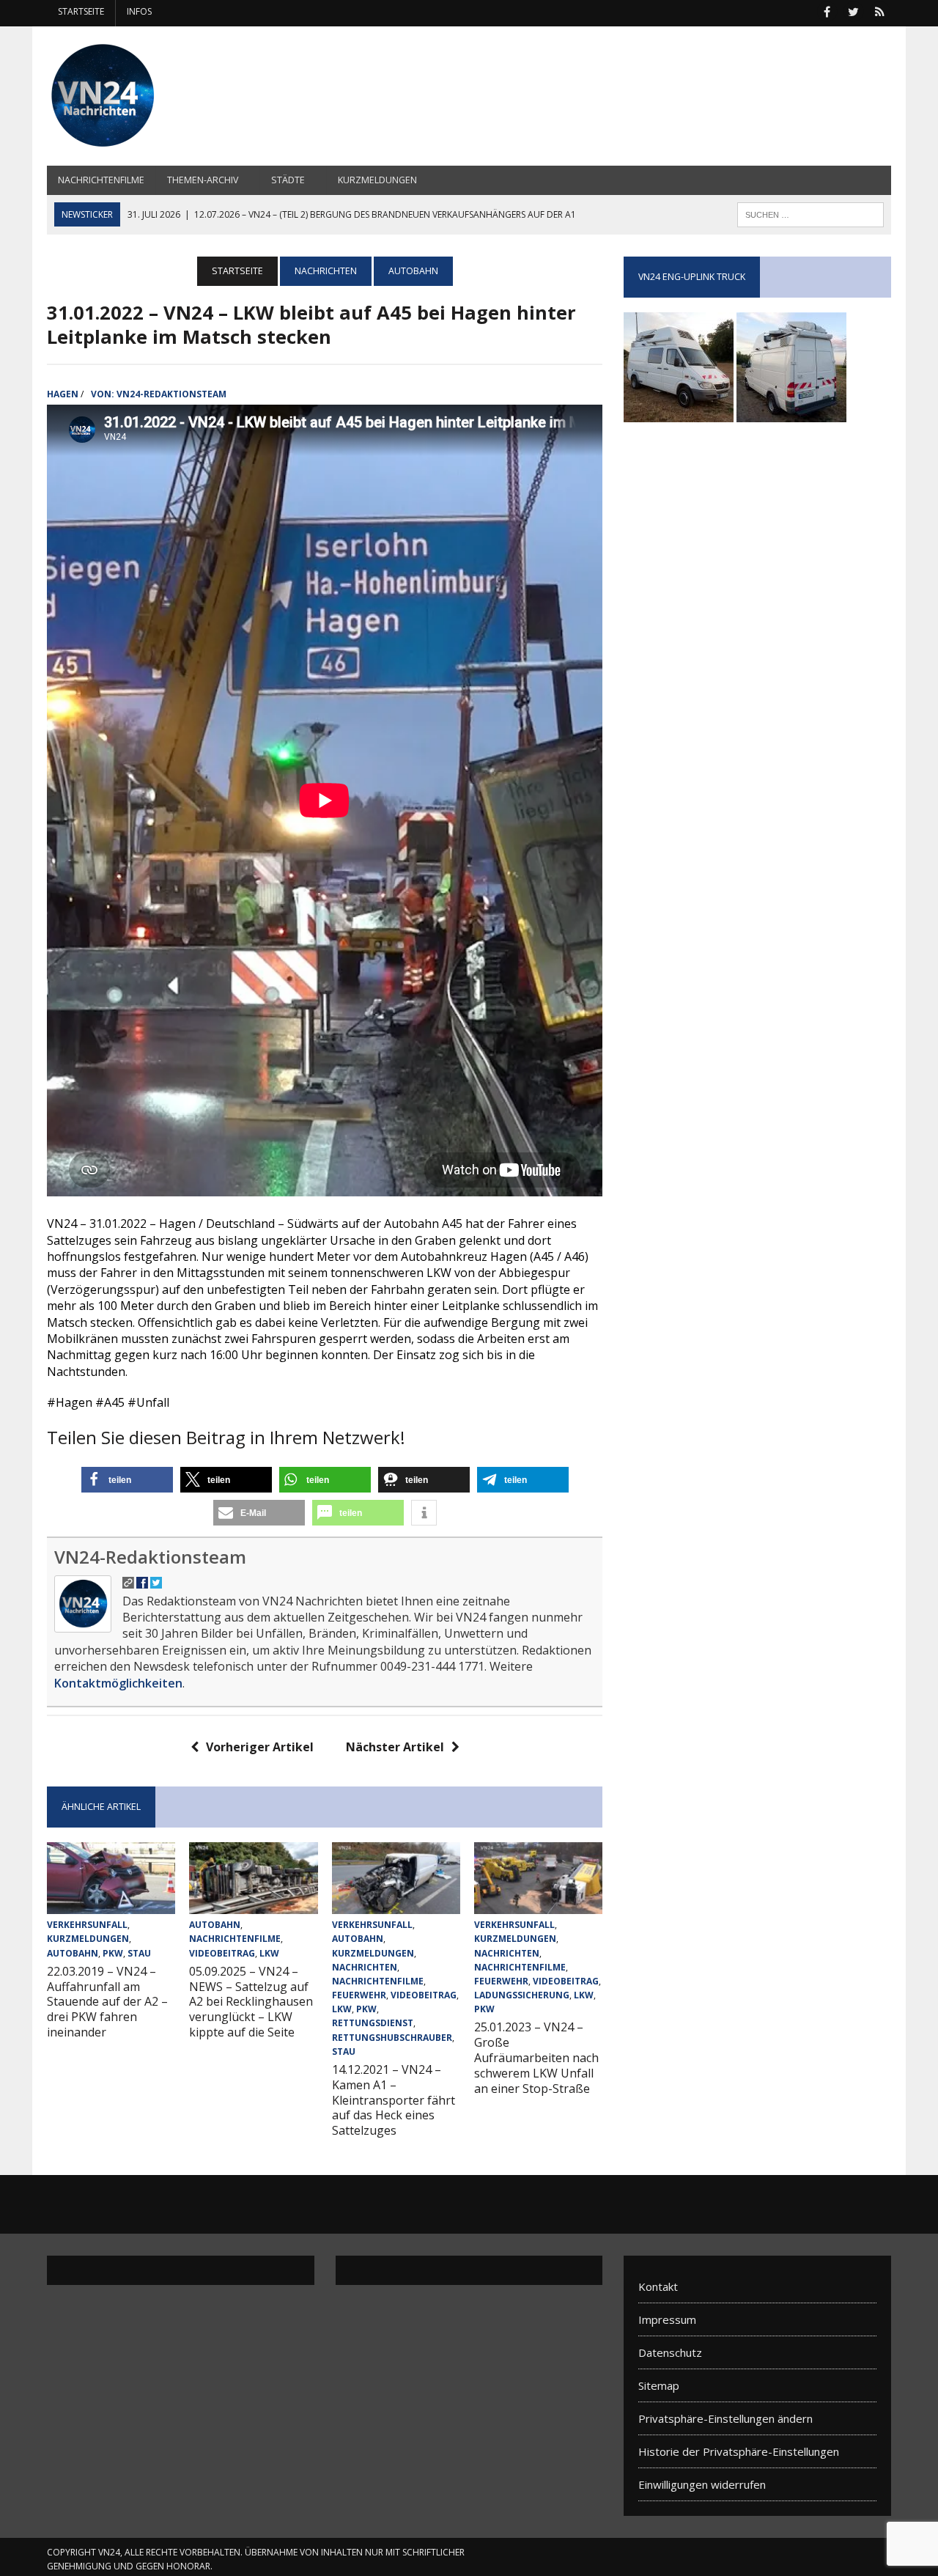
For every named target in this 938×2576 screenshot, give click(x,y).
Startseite (81, 11)
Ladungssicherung (522, 1995)
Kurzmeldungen (377, 180)
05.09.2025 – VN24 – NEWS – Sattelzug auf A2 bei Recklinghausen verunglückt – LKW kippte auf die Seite (251, 2002)
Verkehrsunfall (87, 1925)
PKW (113, 1953)
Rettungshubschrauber (392, 2038)
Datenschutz (670, 2352)
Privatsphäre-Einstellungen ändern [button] (725, 2418)
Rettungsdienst (373, 2023)
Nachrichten (326, 271)
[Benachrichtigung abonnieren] (879, 10)
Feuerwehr (359, 1995)
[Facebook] (827, 10)
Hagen (63, 394)
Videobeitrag (222, 1953)
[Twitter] (853, 10)
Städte (288, 180)
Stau (139, 1953)
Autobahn (73, 1953)
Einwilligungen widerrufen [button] (702, 2484)
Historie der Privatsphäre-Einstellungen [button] (739, 2451)
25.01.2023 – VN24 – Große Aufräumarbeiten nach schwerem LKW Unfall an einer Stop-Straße (536, 2057)
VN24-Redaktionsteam (171, 394)
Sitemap (659, 2385)
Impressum (667, 2319)
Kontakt (658, 2286)
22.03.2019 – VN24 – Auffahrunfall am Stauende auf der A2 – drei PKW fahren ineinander (107, 2002)
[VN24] (181, 96)
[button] (127, 1480)
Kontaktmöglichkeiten (118, 1683)
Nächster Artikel (395, 1747)
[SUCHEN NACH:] (810, 213)
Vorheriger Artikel (260, 1747)
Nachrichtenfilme (101, 180)
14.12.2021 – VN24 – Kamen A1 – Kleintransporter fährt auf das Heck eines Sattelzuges (394, 2100)
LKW (269, 1953)
